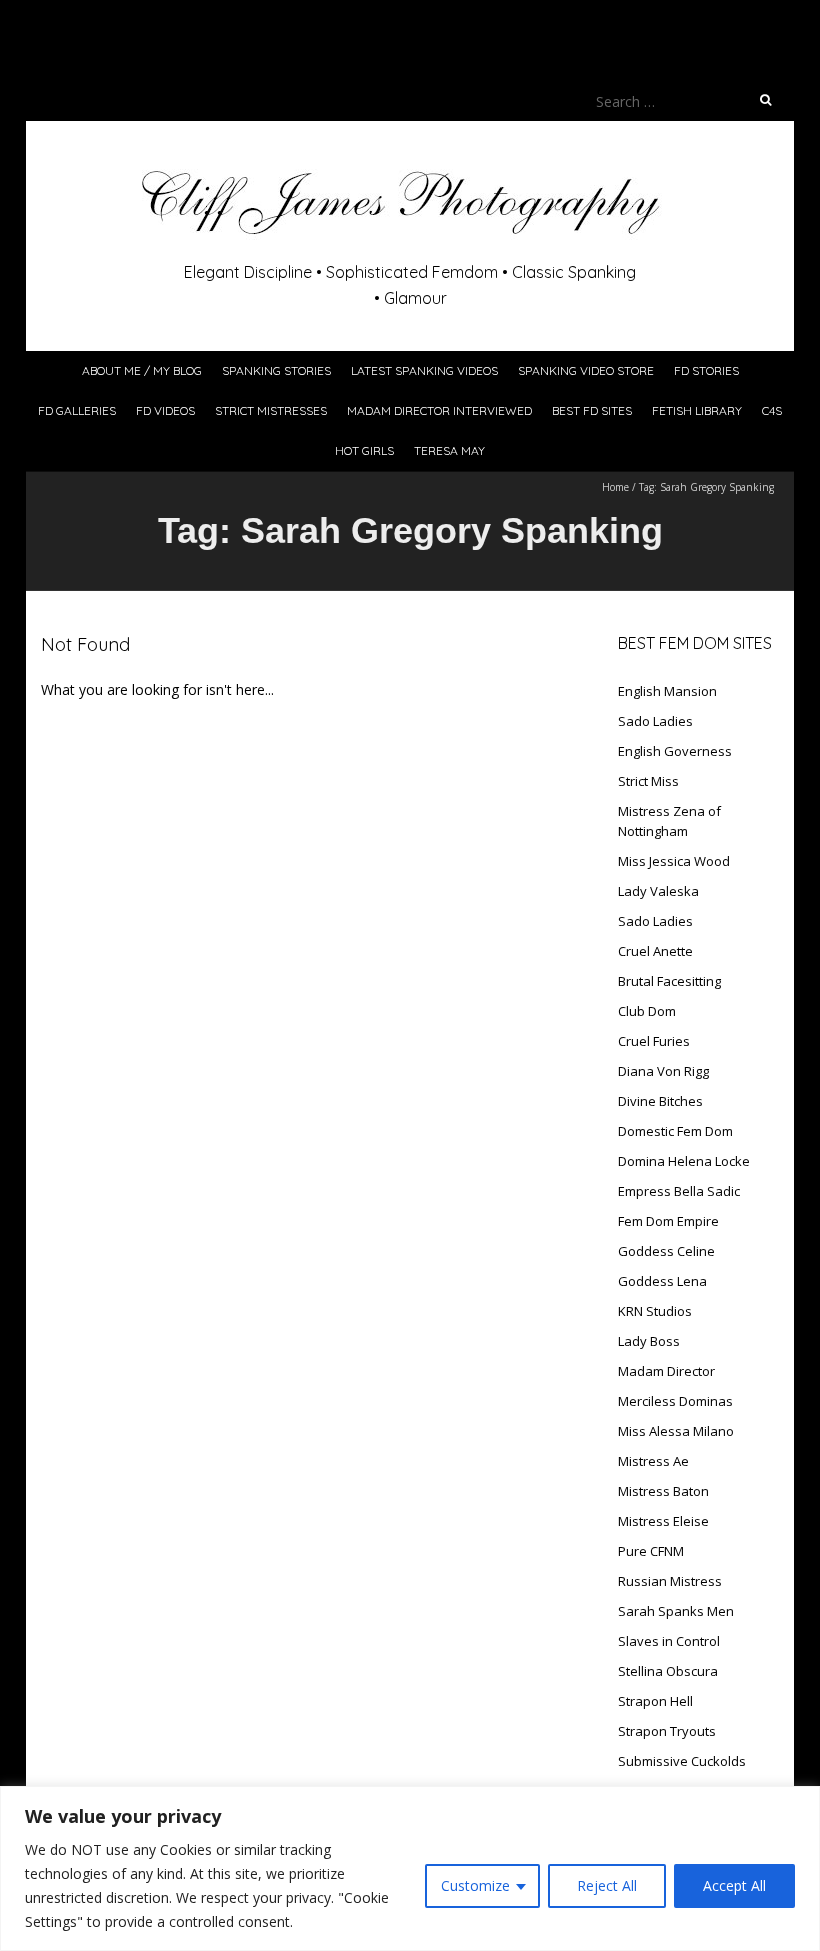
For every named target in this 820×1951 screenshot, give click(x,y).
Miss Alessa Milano (676, 1431)
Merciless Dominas (675, 1401)
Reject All (607, 1885)
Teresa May (449, 450)
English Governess (675, 751)
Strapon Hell (655, 1701)
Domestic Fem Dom (675, 1131)
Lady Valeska (658, 891)
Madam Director (666, 1371)
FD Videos (165, 410)
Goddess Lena (662, 1281)
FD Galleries (77, 410)
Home (615, 487)
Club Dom (647, 1011)
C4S (772, 410)
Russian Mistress (670, 1581)
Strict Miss (648, 781)
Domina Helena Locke (684, 1161)
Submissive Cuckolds (682, 1761)
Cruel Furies (654, 1041)
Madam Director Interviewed (439, 410)
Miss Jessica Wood (674, 861)
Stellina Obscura (668, 1671)
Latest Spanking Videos (424, 370)
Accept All (734, 1885)
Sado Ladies (655, 721)
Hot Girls (364, 450)
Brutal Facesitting (669, 981)
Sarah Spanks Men (676, 1611)
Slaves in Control (669, 1641)
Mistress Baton (663, 1491)
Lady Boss (649, 1341)
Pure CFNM (651, 1551)
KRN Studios (655, 1311)
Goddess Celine (666, 1251)
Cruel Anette (655, 951)
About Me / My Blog (142, 370)
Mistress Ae (653, 1461)
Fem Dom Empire (668, 1221)
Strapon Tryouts (667, 1731)
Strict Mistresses (271, 410)
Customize (475, 1885)
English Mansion (667, 691)
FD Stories (706, 370)
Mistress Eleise (663, 1521)
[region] (410, 1868)
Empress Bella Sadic (679, 1191)
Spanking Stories (276, 370)
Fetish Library (697, 410)
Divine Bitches (660, 1101)
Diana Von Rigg (663, 1071)
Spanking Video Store (586, 370)
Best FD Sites (592, 410)
